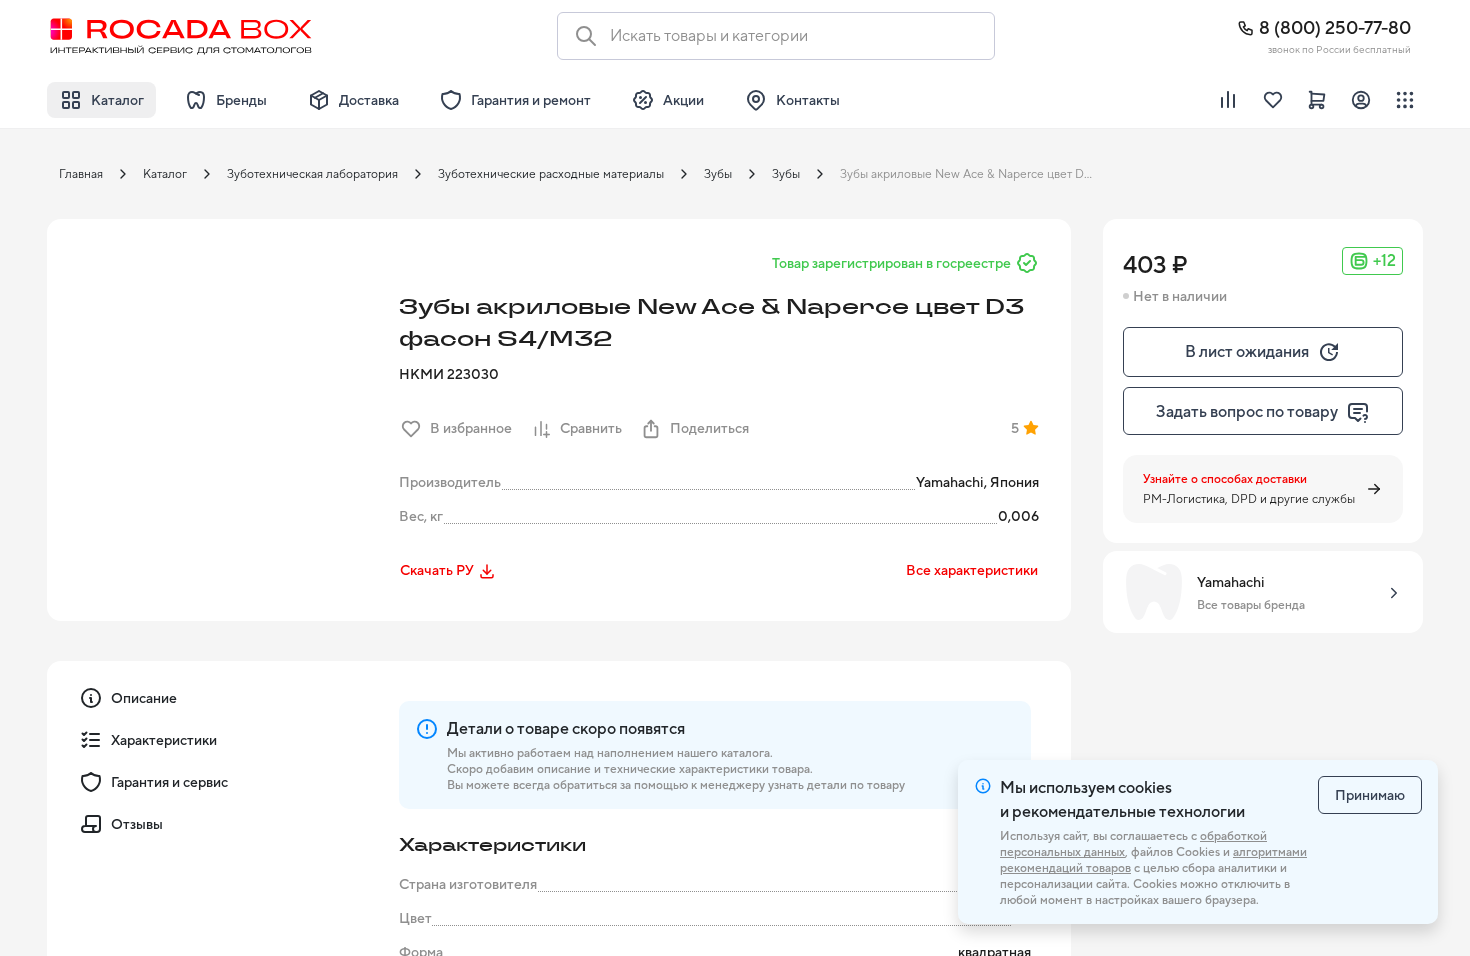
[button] (217, 389)
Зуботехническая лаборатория (312, 174)
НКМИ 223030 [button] (449, 374)
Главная (81, 174)
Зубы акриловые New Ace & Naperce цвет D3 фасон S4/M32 (974, 174)
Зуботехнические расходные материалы (551, 174)
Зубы (718, 174)
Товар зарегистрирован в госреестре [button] (891, 263)
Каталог (165, 174)
